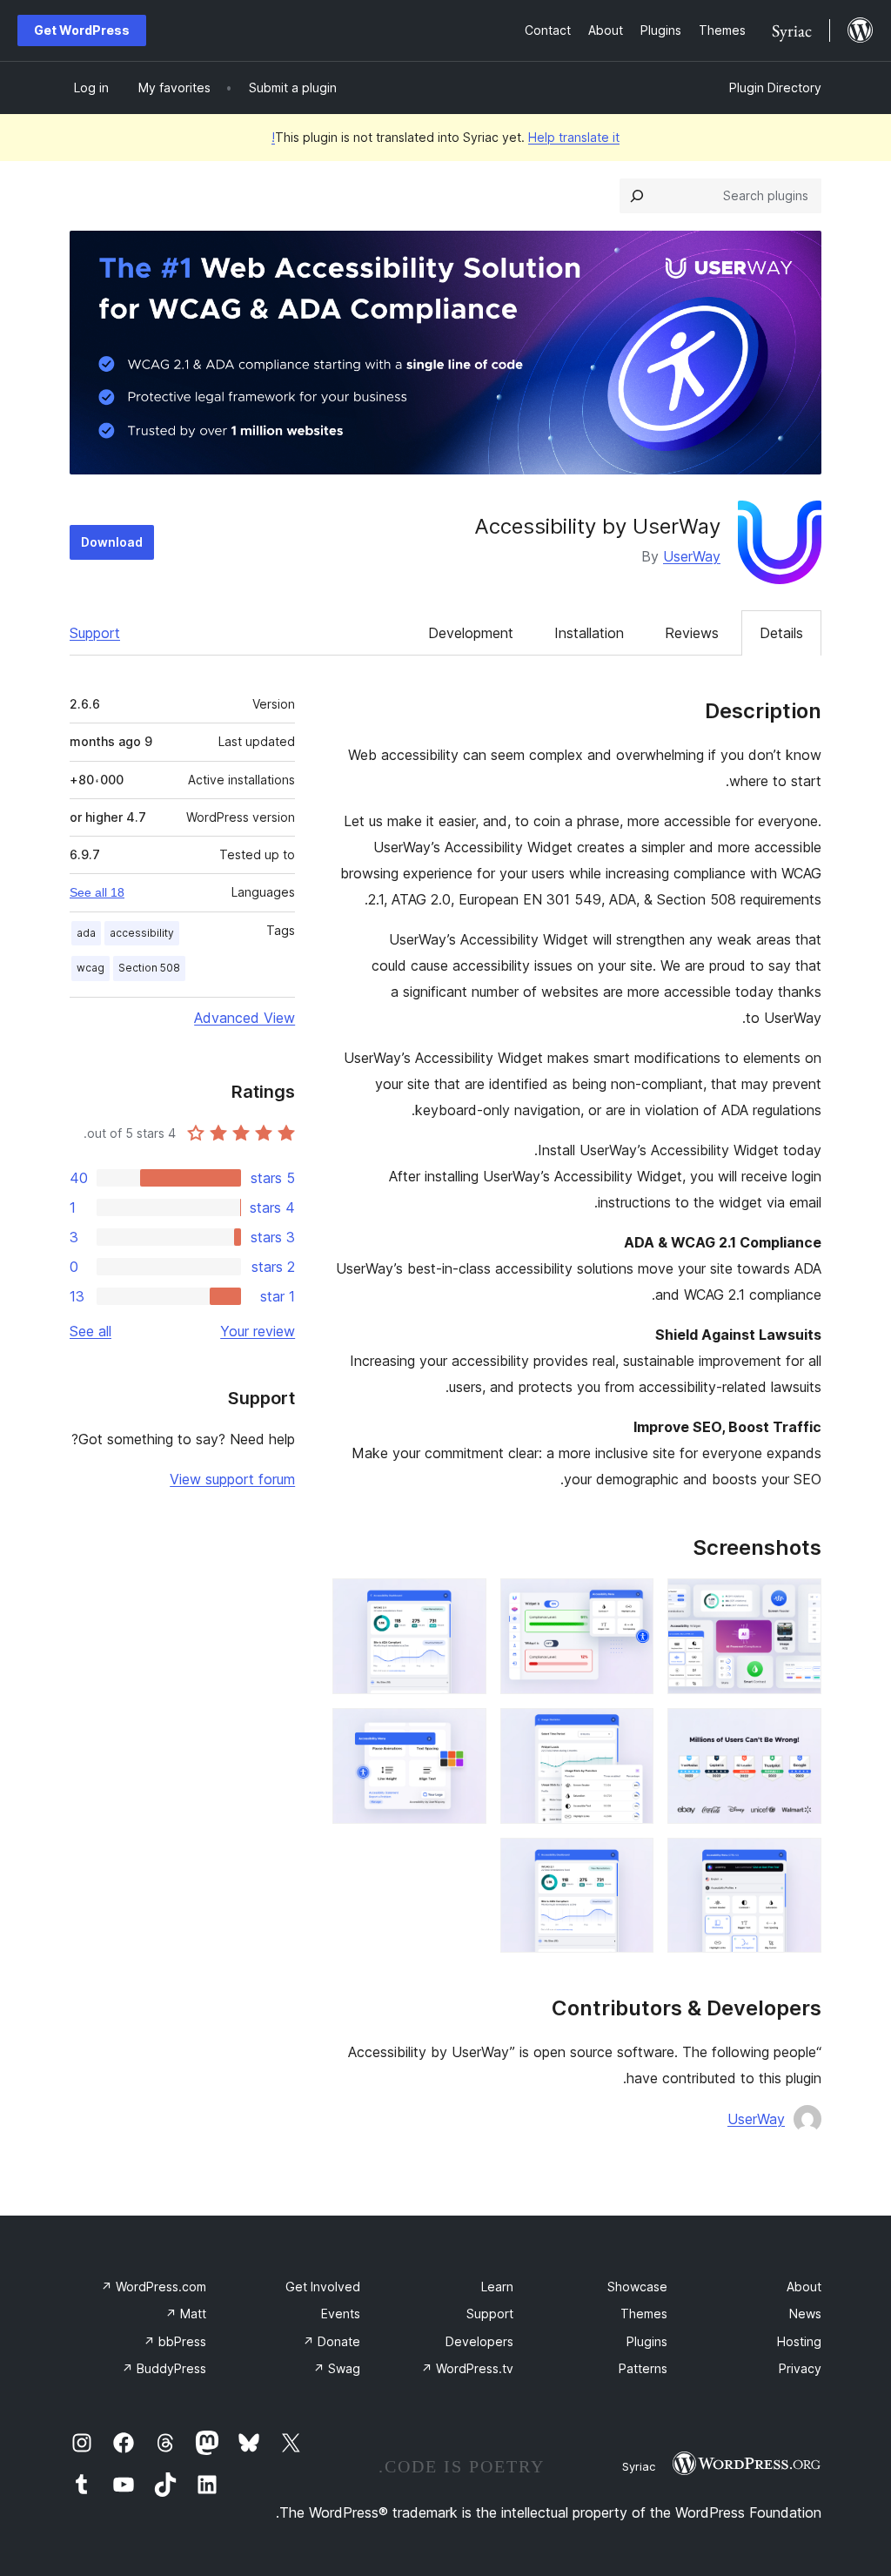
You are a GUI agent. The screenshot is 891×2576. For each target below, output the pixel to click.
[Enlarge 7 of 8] (798, 1861)
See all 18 (97, 892)
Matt (186, 2314)
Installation (589, 633)
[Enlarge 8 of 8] (630, 1861)
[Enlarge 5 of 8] (630, 1732)
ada (86, 933)
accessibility (142, 933)
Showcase (637, 2287)
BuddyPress (164, 2368)
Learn (497, 2287)
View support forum (232, 1479)
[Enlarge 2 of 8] (630, 1602)
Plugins (647, 2341)
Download (112, 542)
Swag (337, 2368)
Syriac (639, 2466)
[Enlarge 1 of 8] (798, 1602)
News (805, 2314)
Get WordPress (82, 30)
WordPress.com (154, 2287)
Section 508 (149, 968)
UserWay (692, 556)
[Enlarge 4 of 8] (798, 1732)
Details (781, 633)
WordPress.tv (467, 2368)
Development (471, 633)
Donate (332, 2341)
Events (341, 2314)
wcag (90, 968)
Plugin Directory (775, 87)
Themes (644, 2314)
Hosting (799, 2341)
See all (90, 1331)
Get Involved (323, 2287)
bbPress (175, 2341)
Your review (258, 1331)
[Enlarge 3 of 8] (463, 1602)
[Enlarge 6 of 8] (463, 1732)
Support (95, 633)
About (804, 2287)
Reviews (692, 633)
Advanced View (245, 1018)
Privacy (800, 2368)
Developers (479, 2341)
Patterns (643, 2368)
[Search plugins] (637, 196)
